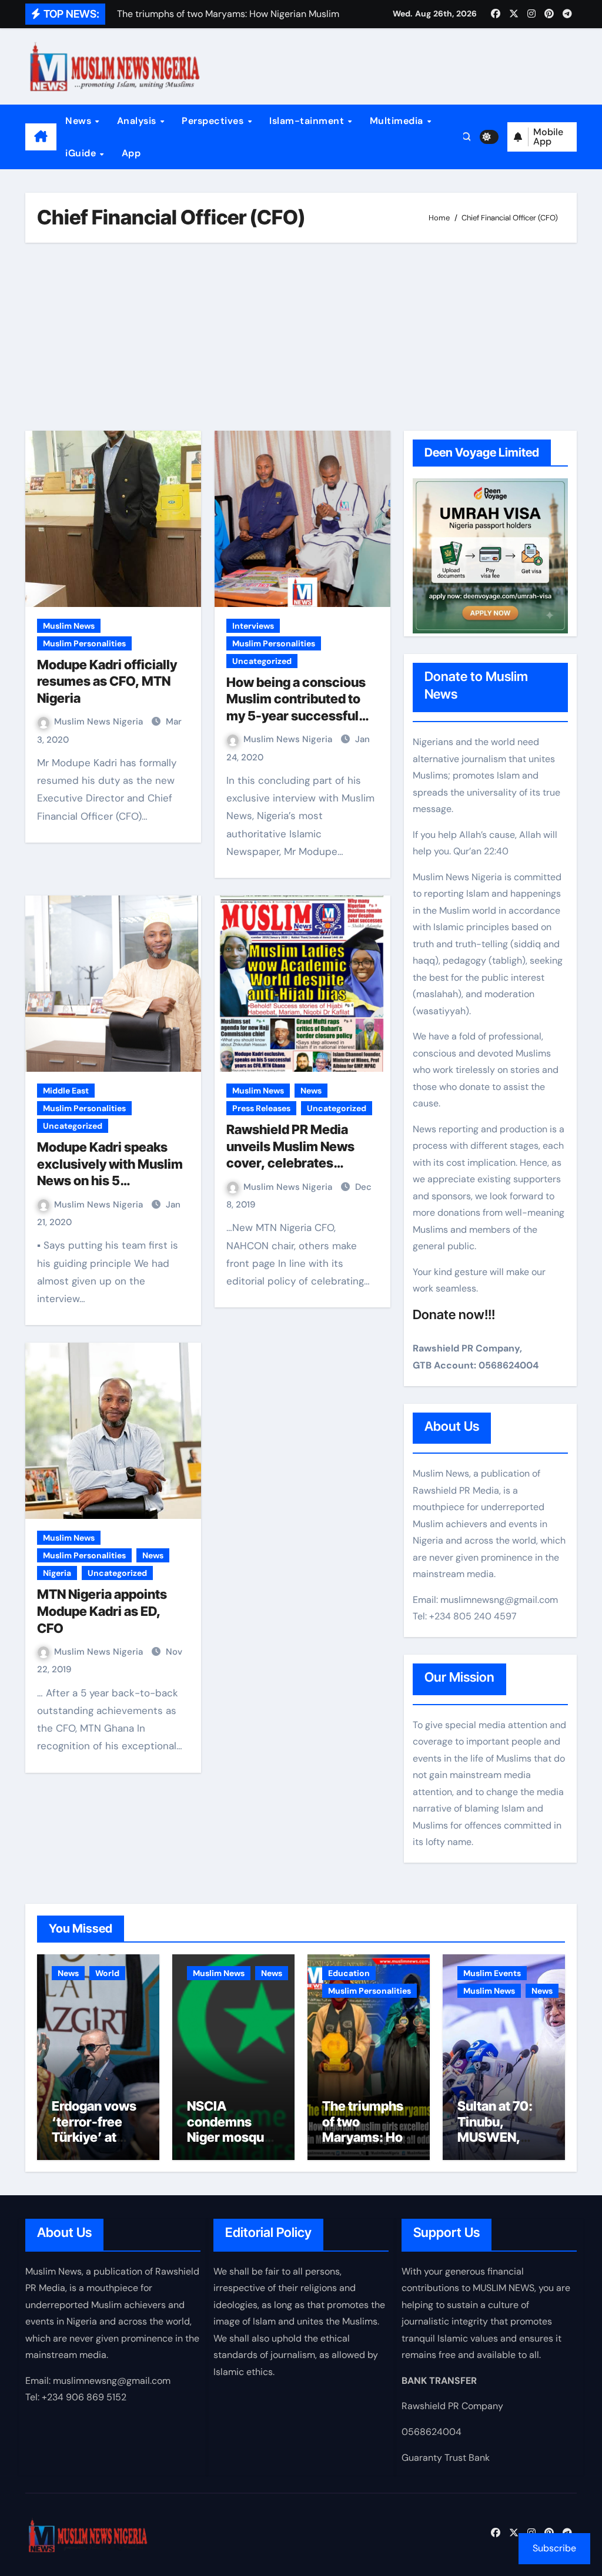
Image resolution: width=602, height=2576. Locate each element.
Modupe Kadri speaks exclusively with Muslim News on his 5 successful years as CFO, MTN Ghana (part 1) (111, 1180)
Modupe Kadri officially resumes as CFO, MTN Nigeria (107, 681)
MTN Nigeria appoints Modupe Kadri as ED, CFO (102, 1611)
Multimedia (398, 121)
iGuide (82, 153)
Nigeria (57, 1573)
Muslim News (69, 626)
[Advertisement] (302, 337)
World (107, 1973)
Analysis (138, 121)
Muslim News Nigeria (100, 722)
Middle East (66, 1091)
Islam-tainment (308, 121)
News (80, 121)
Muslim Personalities (84, 643)
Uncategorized (262, 661)
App (131, 153)
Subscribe (554, 2548)
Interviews (253, 626)
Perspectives (214, 121)
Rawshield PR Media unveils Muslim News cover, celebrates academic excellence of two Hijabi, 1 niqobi (300, 1163)
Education (349, 1973)
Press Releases (261, 1108)
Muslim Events (492, 1973)
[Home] (41, 137)
